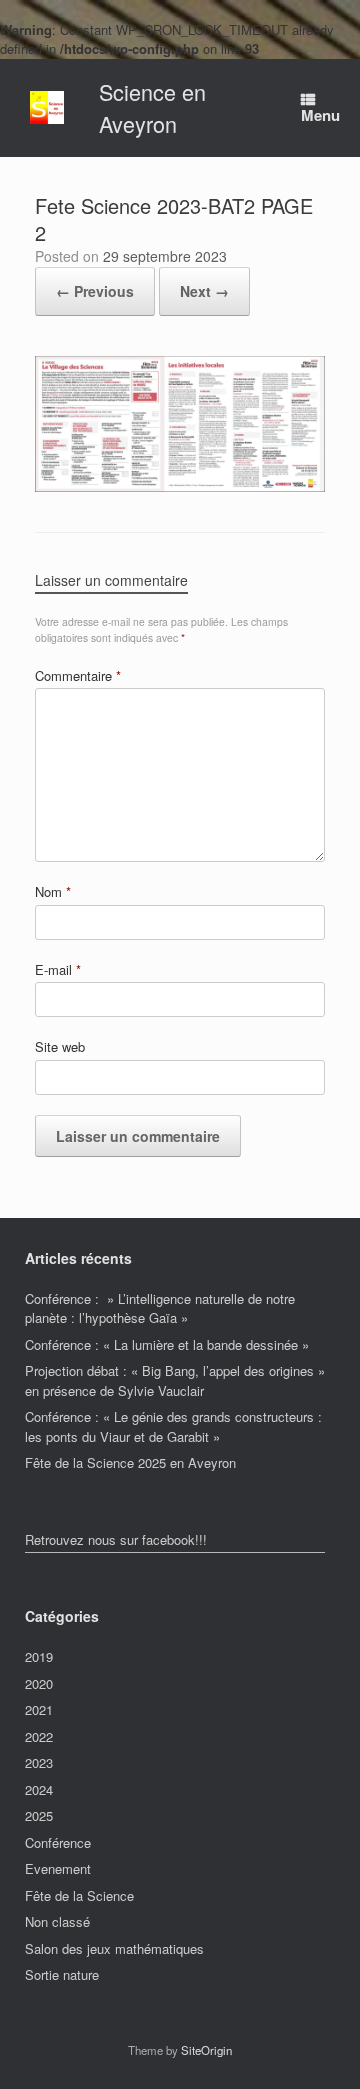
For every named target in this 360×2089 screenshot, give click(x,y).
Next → (204, 291)
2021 (39, 1709)
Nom (53, 891)
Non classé (57, 1921)
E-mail (58, 969)
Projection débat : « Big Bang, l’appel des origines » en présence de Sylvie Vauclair (175, 1380)
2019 (39, 1656)
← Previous (95, 291)
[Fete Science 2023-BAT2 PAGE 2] (180, 486)
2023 (39, 1762)
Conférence (58, 1842)
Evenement (58, 1868)
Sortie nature (62, 1974)
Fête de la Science (79, 1895)
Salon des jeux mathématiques (114, 1948)
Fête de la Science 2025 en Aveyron (130, 1462)
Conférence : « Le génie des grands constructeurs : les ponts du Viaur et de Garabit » (173, 1426)
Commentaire (78, 675)
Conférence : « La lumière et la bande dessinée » (167, 1344)
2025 (39, 1815)
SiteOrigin (206, 2050)
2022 (39, 1736)
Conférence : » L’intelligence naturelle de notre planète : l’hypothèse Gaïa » (160, 1308)
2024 (39, 1789)
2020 (39, 1683)
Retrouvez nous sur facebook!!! (116, 1539)
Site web (60, 1046)
